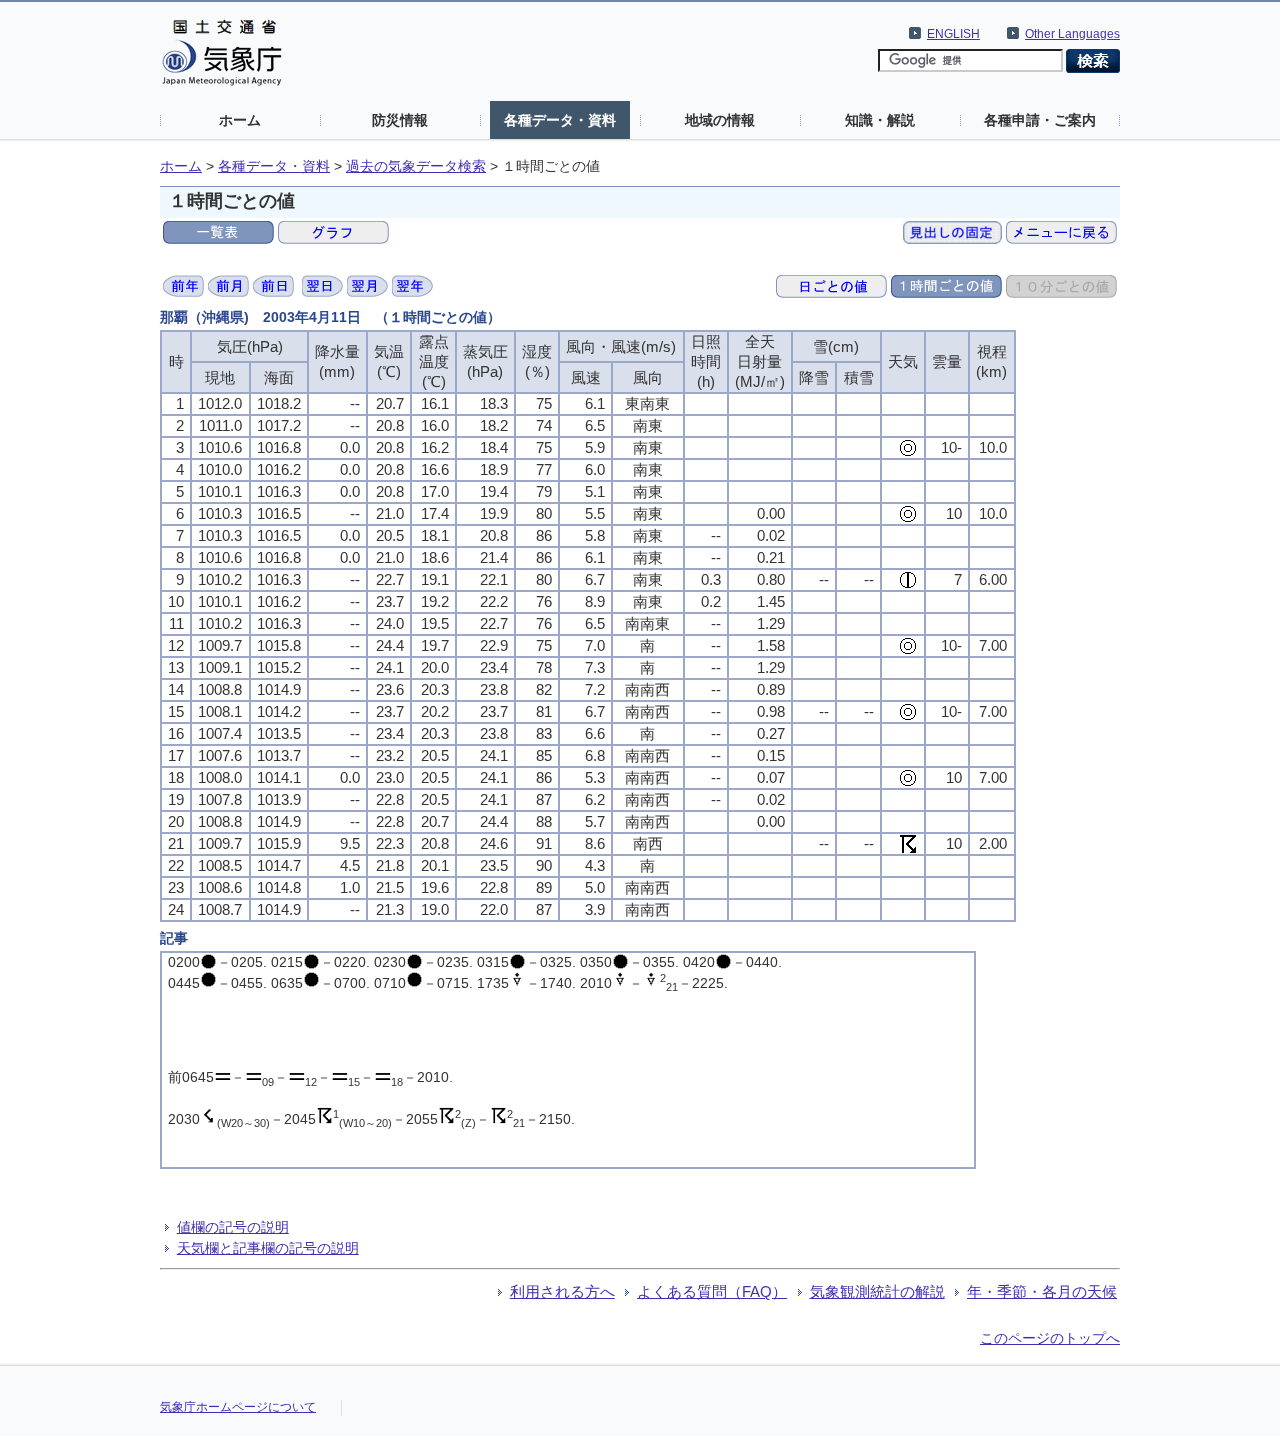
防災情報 (400, 120)
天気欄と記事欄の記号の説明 (268, 1248)
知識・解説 (880, 120)
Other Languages (1072, 34)
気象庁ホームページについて (238, 1407)
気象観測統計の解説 (877, 1291)
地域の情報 (720, 120)
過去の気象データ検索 (416, 166)
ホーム (240, 120)
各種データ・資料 (560, 120)
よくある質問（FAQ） (712, 1291)
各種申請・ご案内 (1040, 120)
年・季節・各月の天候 (1042, 1291)
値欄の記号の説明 (233, 1227)
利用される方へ (562, 1291)
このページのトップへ (1050, 1338)
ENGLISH (953, 34)
